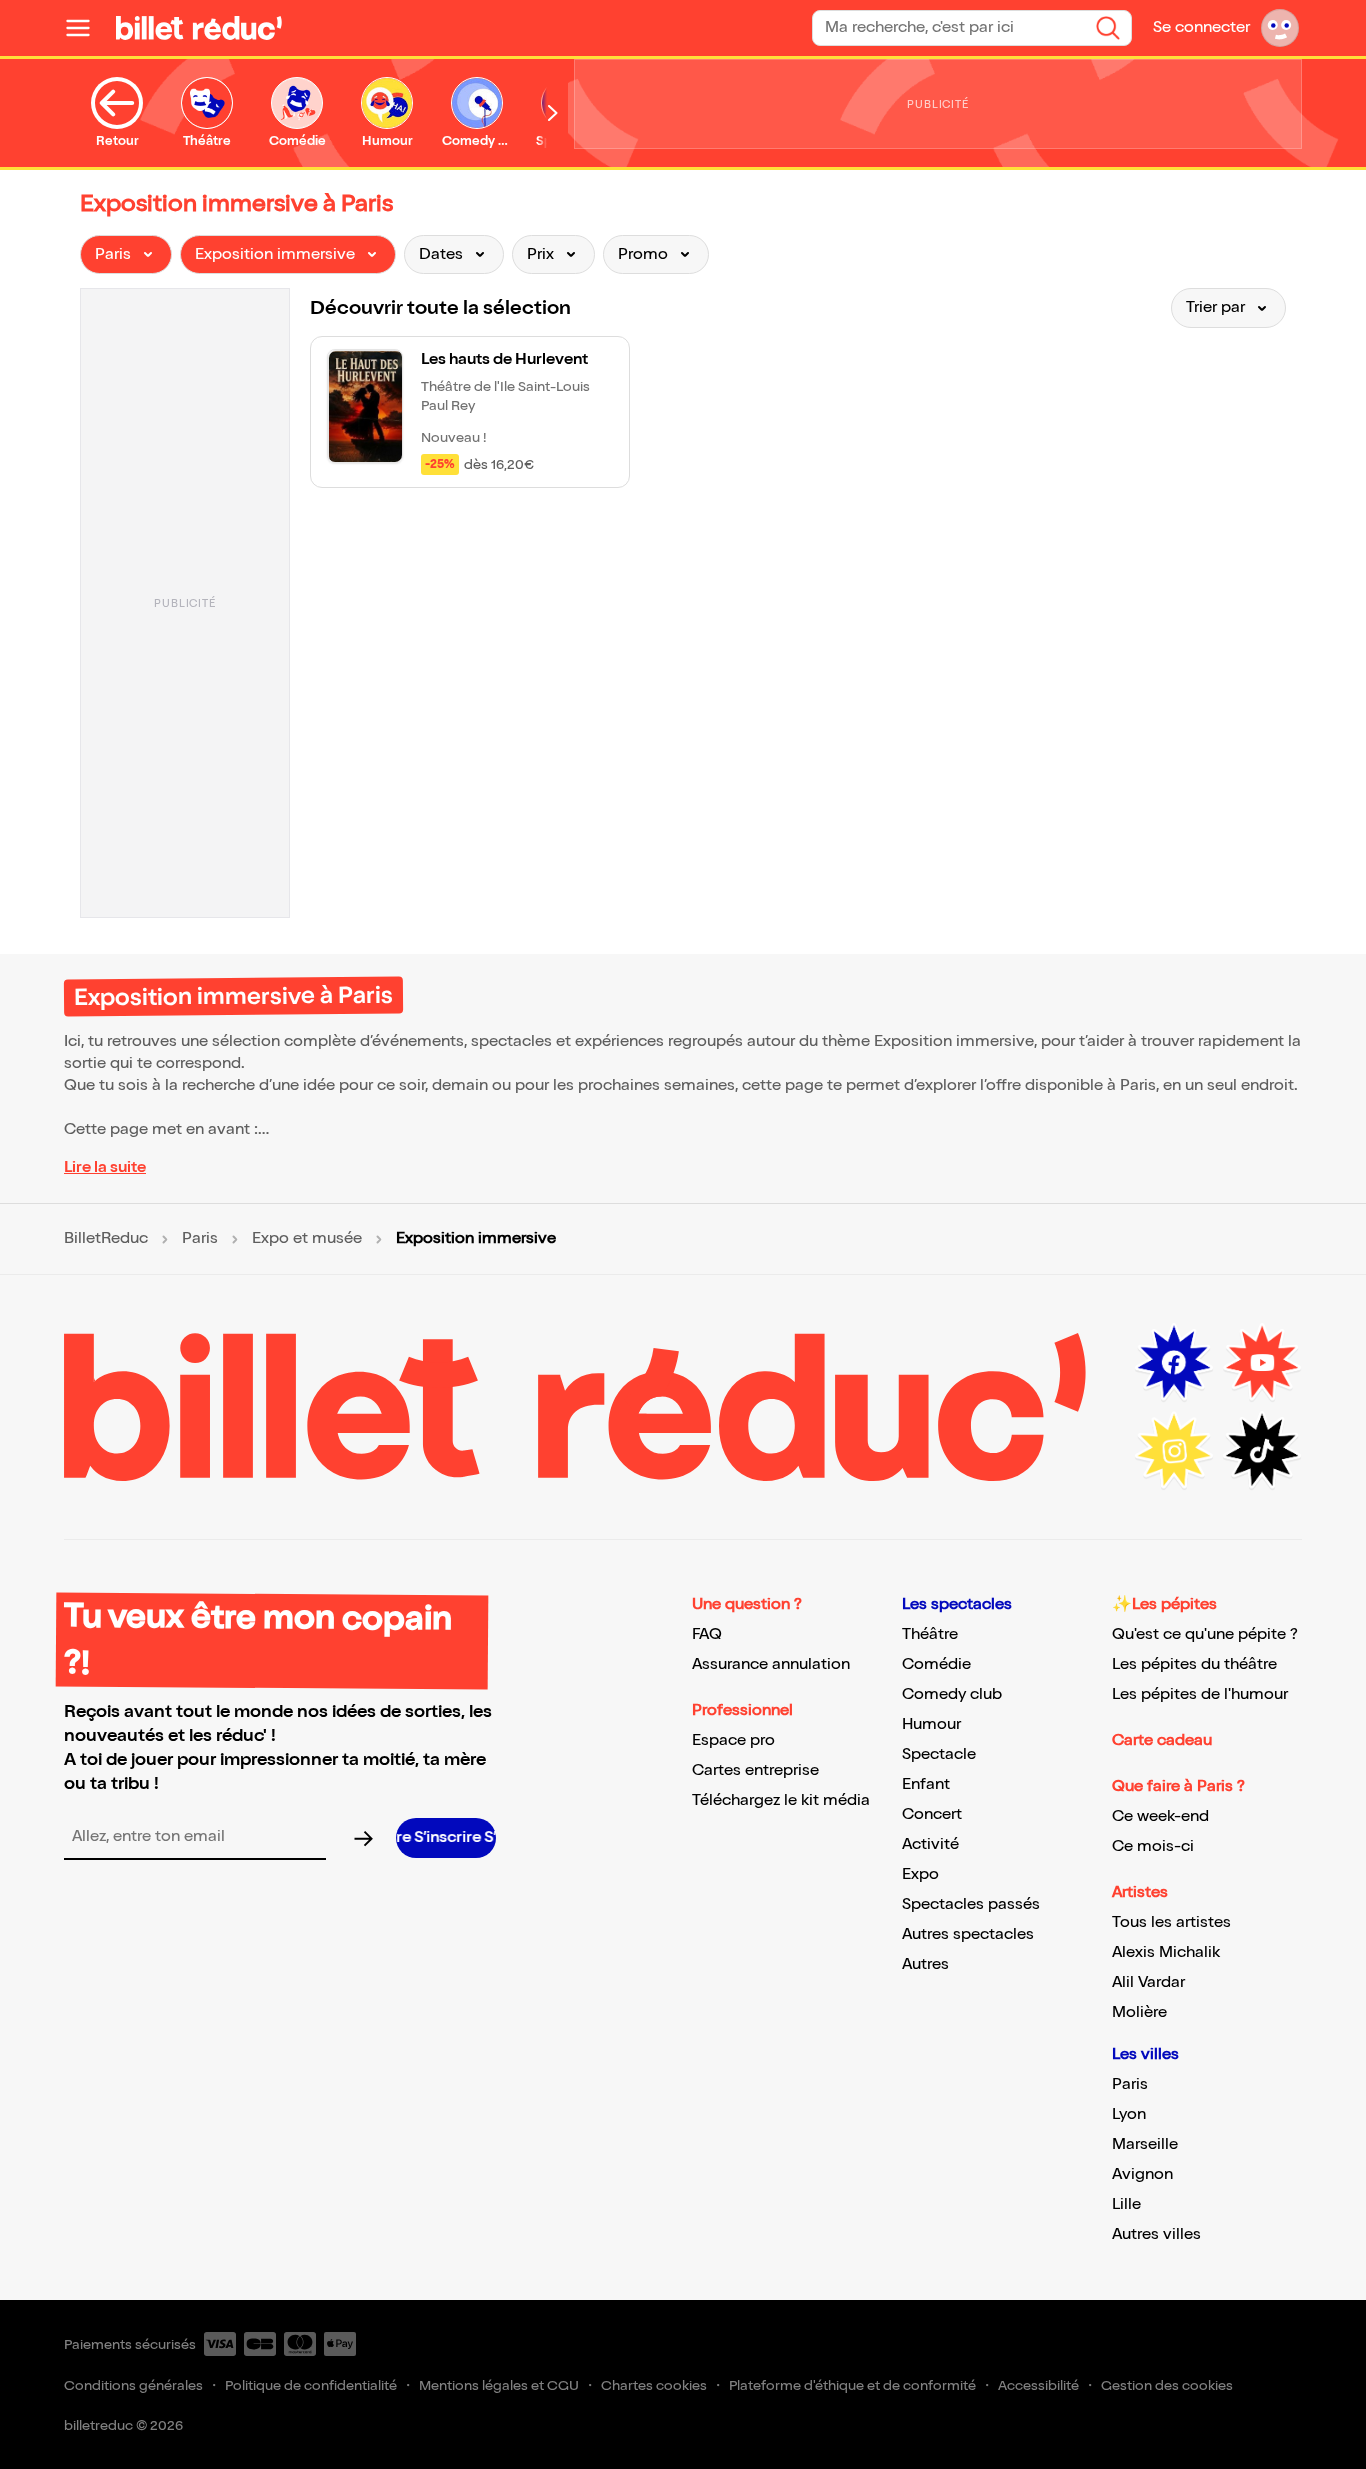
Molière (1139, 2012)
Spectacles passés (971, 1904)
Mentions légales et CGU (499, 2385)
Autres (925, 1964)
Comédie (936, 1664)
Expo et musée (307, 1239)
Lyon (1129, 2114)
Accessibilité (1038, 2385)
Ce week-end (1160, 1816)
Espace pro (733, 1740)
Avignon (1142, 2174)
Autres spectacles (968, 1934)
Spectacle (939, 1754)
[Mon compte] (1280, 28)
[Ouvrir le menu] (86, 28)
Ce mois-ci (1153, 1846)
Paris (200, 1239)
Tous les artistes (1171, 1922)
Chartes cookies (654, 2385)
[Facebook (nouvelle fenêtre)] (1174, 1363)
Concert (932, 1814)
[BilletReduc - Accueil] (199, 28)
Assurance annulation (771, 1664)
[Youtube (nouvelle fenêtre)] (1262, 1363)
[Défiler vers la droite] (553, 113)
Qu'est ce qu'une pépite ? (1205, 1634)
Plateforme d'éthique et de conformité (852, 2385)
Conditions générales (133, 2385)
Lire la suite (105, 1167)
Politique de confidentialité (311, 2385)
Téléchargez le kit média (781, 1800)
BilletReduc (106, 1239)
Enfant (926, 1784)
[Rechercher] (1108, 28)
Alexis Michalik (1166, 1952)
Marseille (1145, 2144)
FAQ (707, 1634)
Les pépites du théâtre (1194, 1664)
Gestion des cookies (1167, 2385)
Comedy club (952, 1694)
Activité (930, 1844)
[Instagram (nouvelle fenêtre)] (1174, 1451)
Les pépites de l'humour (1200, 1694)
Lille (1126, 2204)
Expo (920, 1874)
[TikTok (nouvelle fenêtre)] (1262, 1451)
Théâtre (930, 1634)
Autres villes (1156, 2234)
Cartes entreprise (755, 1770)
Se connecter (1201, 27)
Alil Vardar (1148, 1982)
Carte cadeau (1162, 1740)
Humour (931, 1724)
